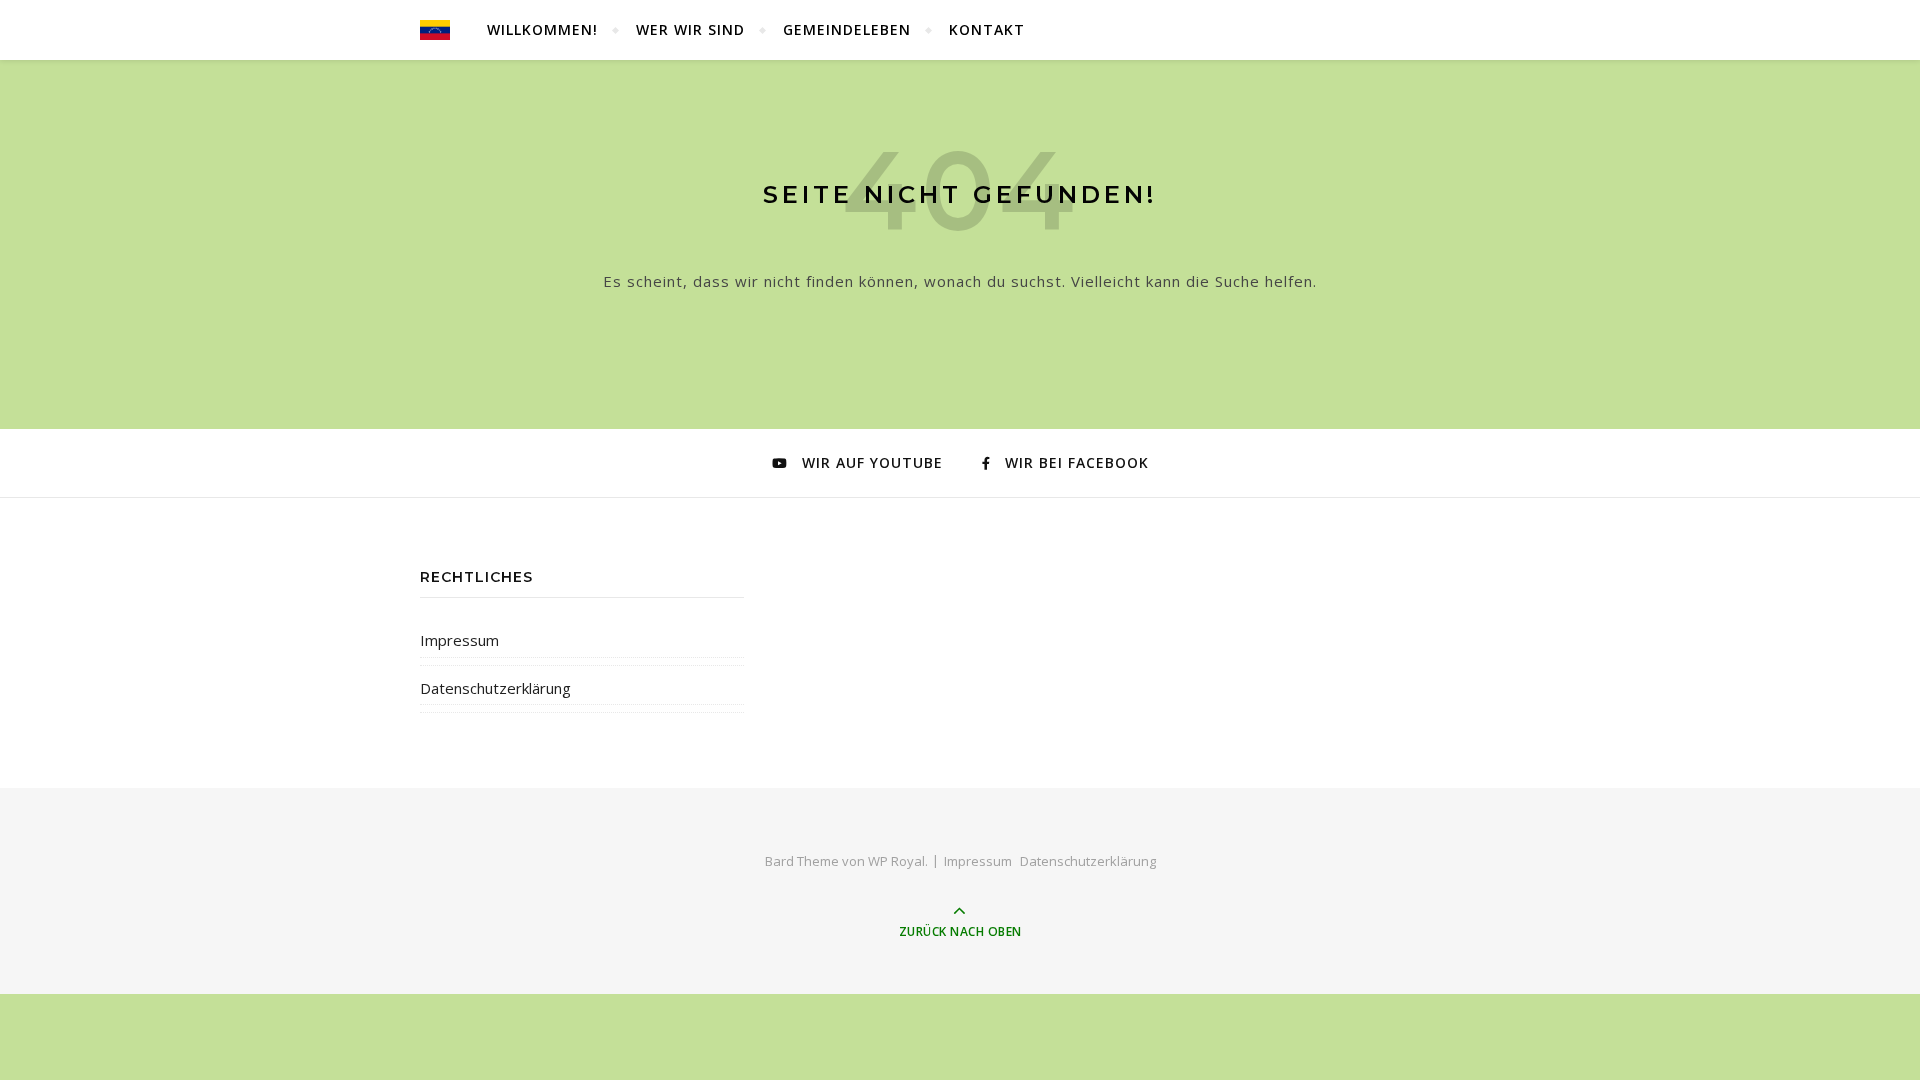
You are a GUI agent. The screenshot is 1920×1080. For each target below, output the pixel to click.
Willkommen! (542, 29)
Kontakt (987, 29)
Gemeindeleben (847, 29)
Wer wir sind (690, 29)
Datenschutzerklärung (495, 688)
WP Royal (896, 861)
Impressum (459, 640)
